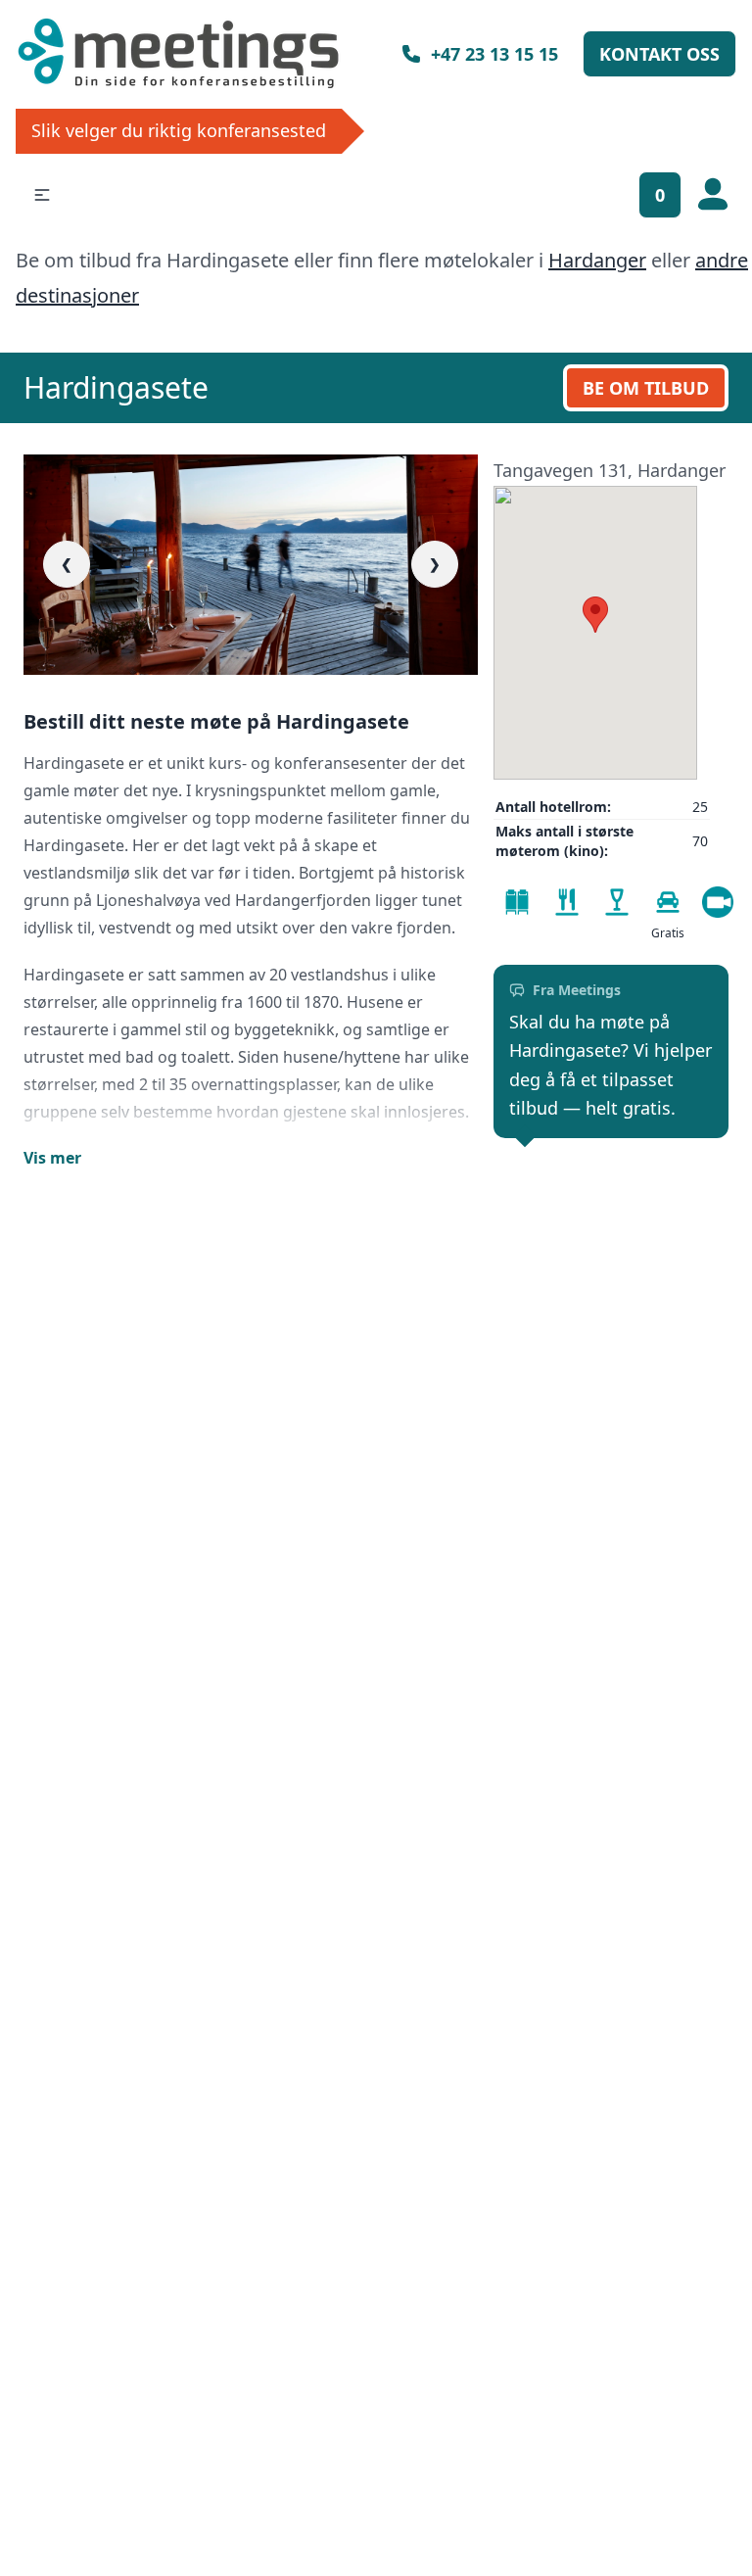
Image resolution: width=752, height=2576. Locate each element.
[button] (42, 195)
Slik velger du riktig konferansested (179, 130)
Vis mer (52, 1158)
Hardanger (597, 260)
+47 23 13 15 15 (494, 54)
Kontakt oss (659, 54)
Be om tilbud (646, 388)
